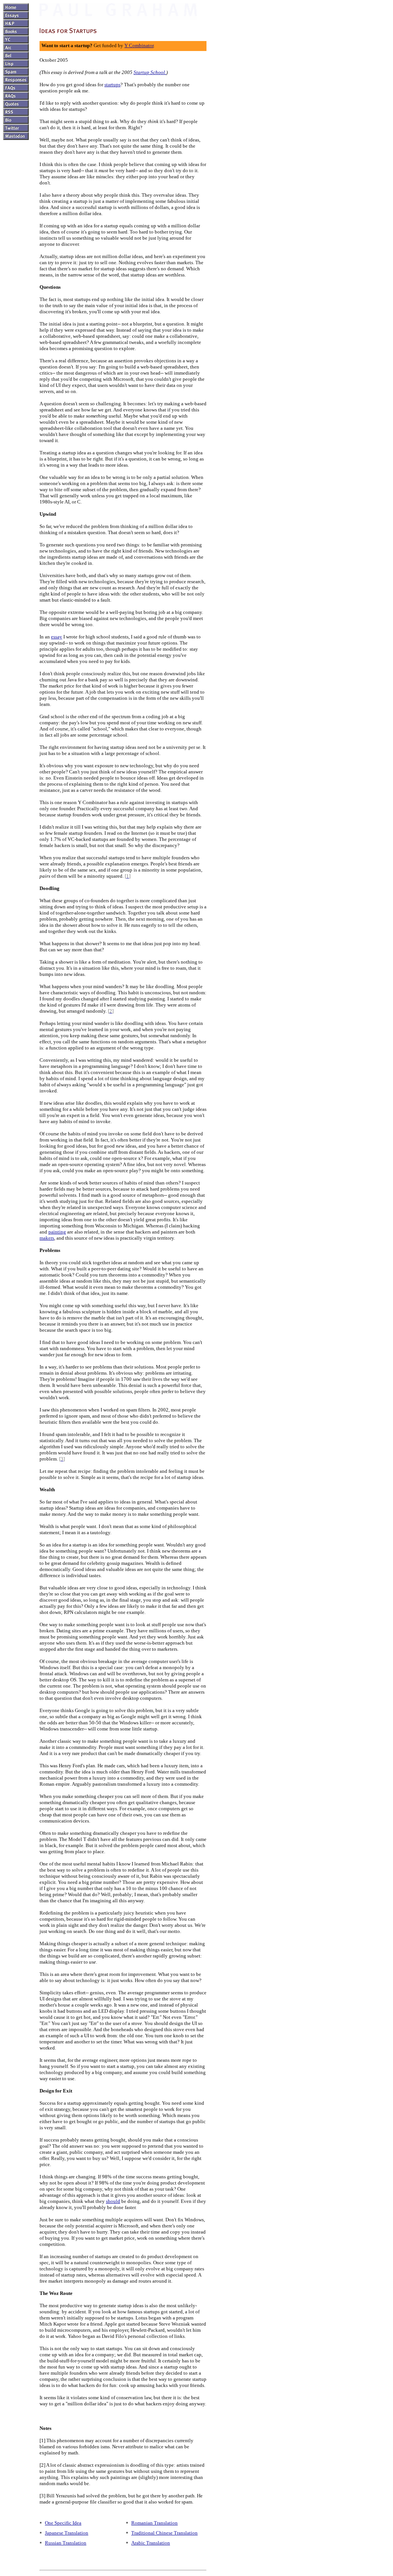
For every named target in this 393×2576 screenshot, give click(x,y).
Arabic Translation (151, 2543)
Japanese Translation (67, 2533)
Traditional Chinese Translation (164, 2533)
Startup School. (150, 72)
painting (57, 1232)
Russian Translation (66, 2543)
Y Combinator (139, 45)
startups (112, 85)
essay (57, 637)
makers (47, 1238)
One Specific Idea (63, 2523)
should (113, 2201)
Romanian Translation (154, 2523)
